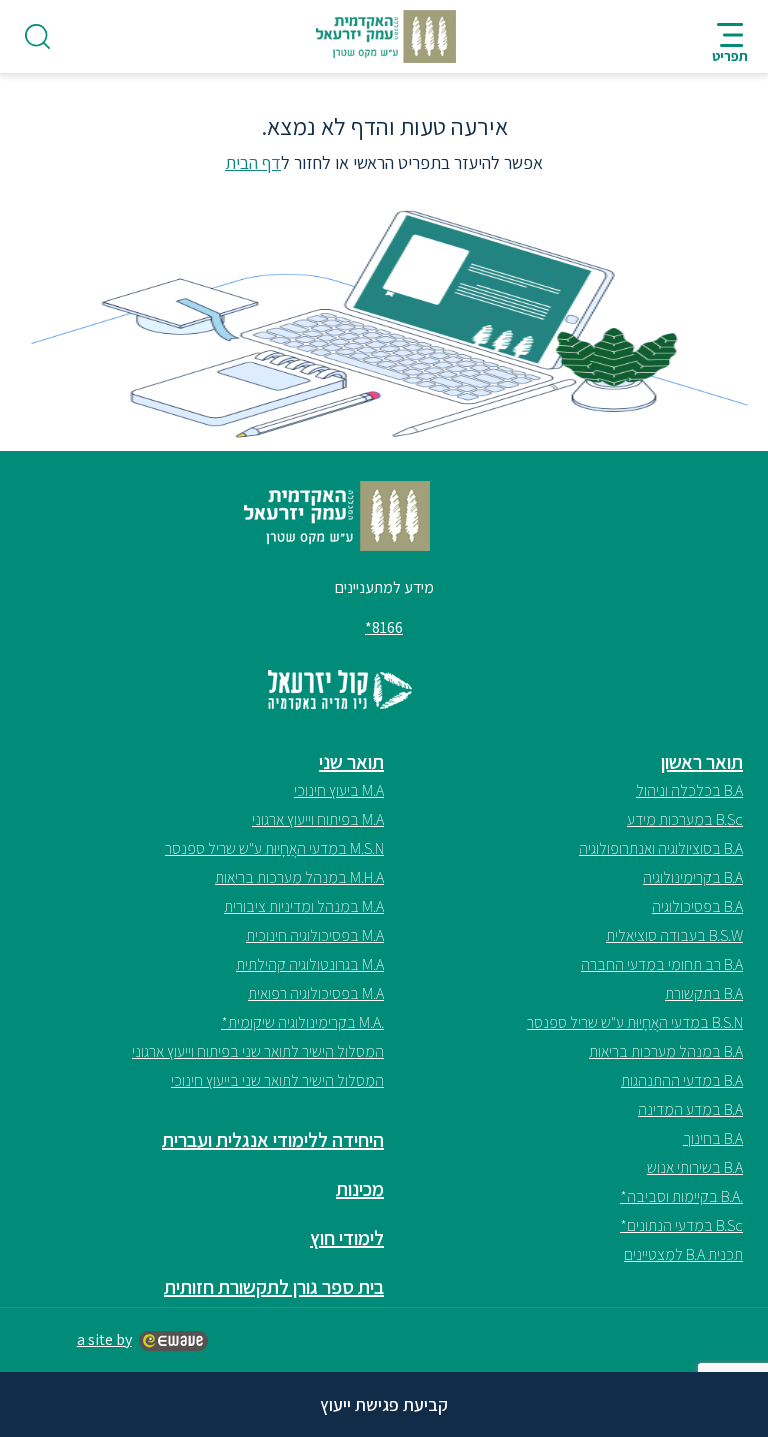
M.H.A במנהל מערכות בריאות (299, 877)
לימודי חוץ (347, 1238)
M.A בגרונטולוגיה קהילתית (310, 964)
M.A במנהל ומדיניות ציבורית (304, 906)
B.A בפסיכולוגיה (697, 906)
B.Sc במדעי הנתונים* (681, 1225)
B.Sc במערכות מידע (685, 819)
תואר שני (351, 762)
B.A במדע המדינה (690, 1109)
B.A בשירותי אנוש (695, 1167)
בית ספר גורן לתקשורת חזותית (274, 1287)
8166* (384, 627)
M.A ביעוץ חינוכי (339, 790)
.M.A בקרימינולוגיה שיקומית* (302, 1022)
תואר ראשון (702, 762)
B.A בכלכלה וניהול (689, 790)
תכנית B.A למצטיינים (683, 1254)
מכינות (360, 1189)
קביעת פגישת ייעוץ (384, 1404)
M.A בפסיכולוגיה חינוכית (315, 935)
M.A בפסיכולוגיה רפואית (316, 993)
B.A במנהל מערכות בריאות (666, 1051)
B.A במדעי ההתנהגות (682, 1080)
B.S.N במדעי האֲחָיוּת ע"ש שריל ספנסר (635, 1022)
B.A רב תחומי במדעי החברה (662, 964)
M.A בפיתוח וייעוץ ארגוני (318, 819)
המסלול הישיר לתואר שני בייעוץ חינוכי (277, 1080)
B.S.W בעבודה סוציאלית (674, 935)
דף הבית (253, 162)
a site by (104, 1339)
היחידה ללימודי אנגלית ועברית (273, 1140)
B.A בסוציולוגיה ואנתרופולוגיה (661, 848)
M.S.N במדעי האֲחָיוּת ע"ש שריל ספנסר (274, 848)
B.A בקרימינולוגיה (693, 877)
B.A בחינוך (713, 1138)
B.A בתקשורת (704, 993)
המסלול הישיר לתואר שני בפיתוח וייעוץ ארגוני (258, 1051)
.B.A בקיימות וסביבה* (681, 1196)
